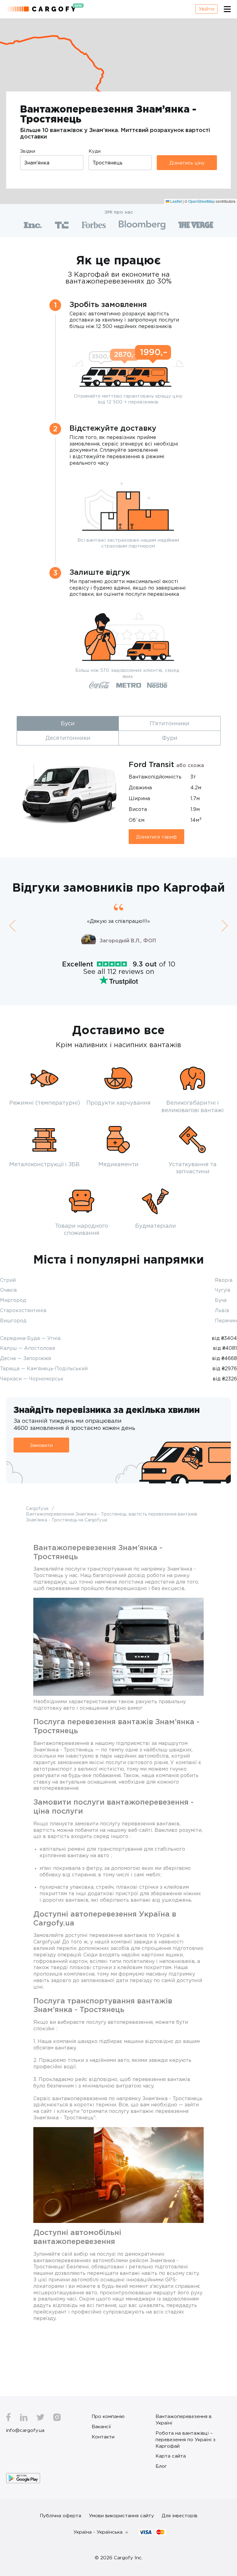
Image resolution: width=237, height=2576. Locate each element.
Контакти (103, 2437)
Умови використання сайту (121, 2515)
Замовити (41, 1445)
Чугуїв (223, 1290)
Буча (221, 1300)
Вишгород (13, 1320)
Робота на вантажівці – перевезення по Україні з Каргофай (185, 2439)
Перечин (226, 1320)
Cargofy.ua (38, 1508)
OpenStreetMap (202, 201)
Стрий (8, 1280)
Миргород (13, 1300)
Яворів (224, 1280)
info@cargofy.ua (25, 2430)
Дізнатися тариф (156, 837)
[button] (12, 925)
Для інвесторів (180, 2515)
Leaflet (176, 201)
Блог (161, 2466)
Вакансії (101, 2426)
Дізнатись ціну (187, 163)
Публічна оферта (60, 2515)
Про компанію (108, 2416)
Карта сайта (171, 2456)
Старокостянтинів (23, 1310)
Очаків (8, 1290)
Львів (222, 1310)
